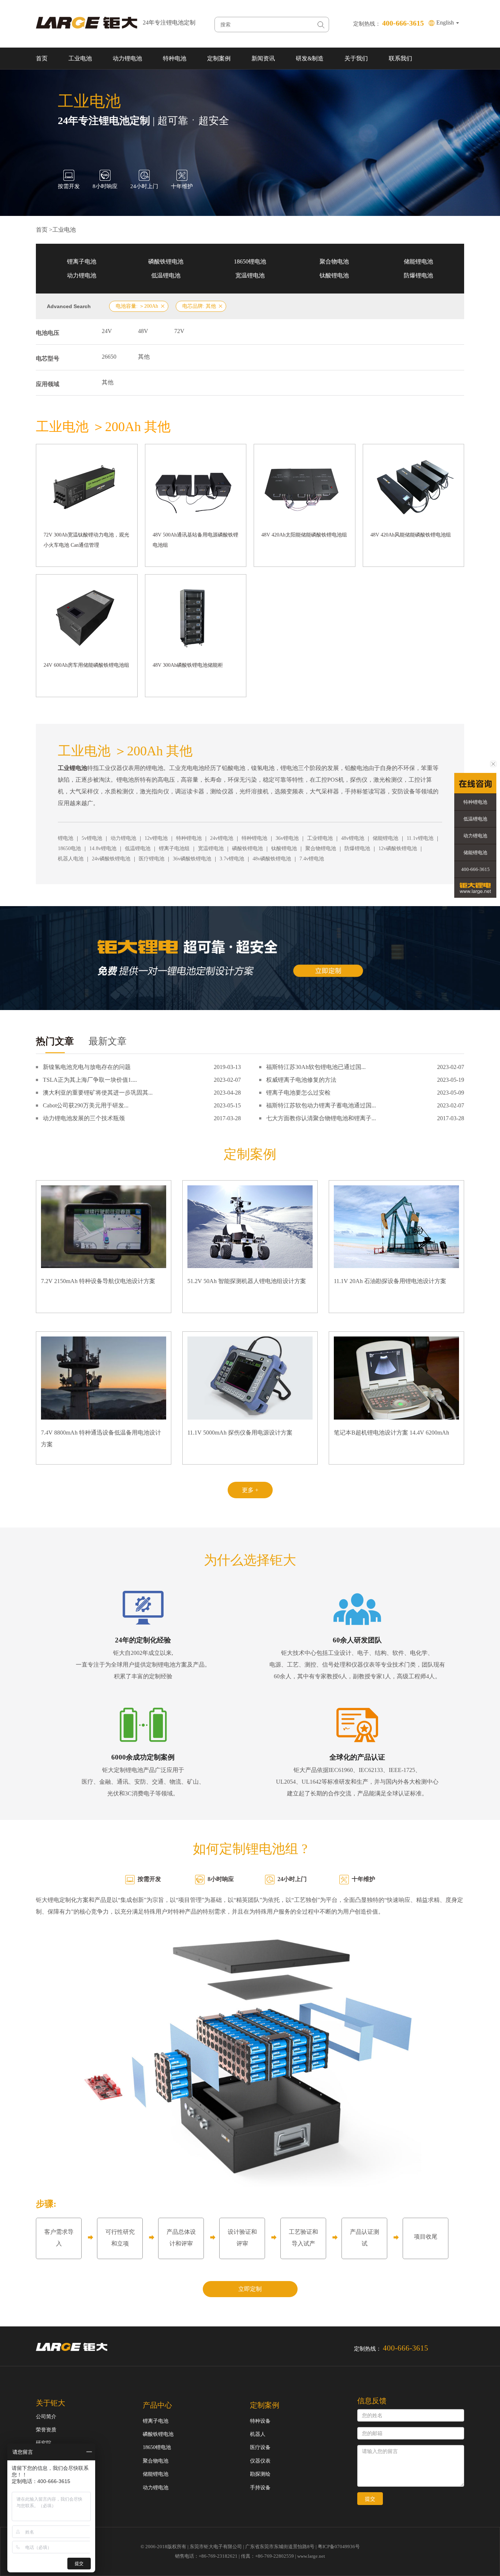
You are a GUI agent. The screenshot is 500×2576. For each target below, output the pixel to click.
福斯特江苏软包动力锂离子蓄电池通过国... (321, 1105)
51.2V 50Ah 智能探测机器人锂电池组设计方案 (247, 1281)
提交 (370, 2499)
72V (179, 331)
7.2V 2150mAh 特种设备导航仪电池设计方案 (98, 1281)
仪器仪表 (260, 2461)
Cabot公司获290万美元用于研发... (86, 1105)
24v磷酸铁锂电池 (111, 859)
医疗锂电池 (152, 859)
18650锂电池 (250, 261)
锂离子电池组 (174, 848)
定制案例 (219, 58)
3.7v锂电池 (232, 859)
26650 (109, 357)
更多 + (250, 1490)
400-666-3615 (475, 869)
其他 (144, 357)
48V (143, 331)
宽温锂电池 (250, 275)
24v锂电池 (222, 838)
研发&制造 (310, 58)
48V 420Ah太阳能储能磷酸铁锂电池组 (304, 535)
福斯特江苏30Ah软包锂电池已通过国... (316, 1067)
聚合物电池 (334, 261)
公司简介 (46, 2417)
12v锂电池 (156, 838)
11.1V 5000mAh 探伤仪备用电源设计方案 (240, 1433)
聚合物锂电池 (321, 848)
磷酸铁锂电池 (166, 261)
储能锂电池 (418, 261)
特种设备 (260, 2421)
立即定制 (250, 2289)
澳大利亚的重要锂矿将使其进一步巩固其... (98, 1093)
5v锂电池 (92, 838)
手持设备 (260, 2488)
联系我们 (400, 58)
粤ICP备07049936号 (339, 2547)
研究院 (44, 2443)
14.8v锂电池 (103, 848)
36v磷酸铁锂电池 (192, 859)
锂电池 (66, 838)
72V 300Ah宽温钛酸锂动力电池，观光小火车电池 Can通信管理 (86, 540)
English (446, 23)
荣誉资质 (46, 2430)
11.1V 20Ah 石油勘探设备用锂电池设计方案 (390, 1281)
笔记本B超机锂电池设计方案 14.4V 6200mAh (391, 1433)
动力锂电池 (127, 58)
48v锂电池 (353, 838)
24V (107, 331)
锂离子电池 (82, 261)
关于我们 (356, 58)
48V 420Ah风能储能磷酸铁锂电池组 (411, 535)
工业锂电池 (320, 838)
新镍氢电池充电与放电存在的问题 (87, 1067)
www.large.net (311, 2556)
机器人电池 (71, 859)
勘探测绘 (260, 2474)
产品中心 (157, 2405)
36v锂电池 (287, 838)
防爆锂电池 (418, 275)
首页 (42, 58)
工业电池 (80, 58)
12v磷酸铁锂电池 (398, 848)
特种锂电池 (189, 838)
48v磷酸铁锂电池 (272, 859)
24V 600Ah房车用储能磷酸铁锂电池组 (86, 665)
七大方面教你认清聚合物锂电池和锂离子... (321, 1118)
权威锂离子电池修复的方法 (301, 1080)
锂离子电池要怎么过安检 (298, 1093)
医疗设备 (260, 2447)
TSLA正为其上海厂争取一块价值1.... (90, 1080)
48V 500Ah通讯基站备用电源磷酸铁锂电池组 (195, 540)
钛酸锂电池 (334, 275)
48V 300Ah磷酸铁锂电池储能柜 (188, 665)
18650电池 (69, 848)
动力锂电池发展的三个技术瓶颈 (84, 1118)
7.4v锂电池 (312, 859)
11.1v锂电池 (420, 838)
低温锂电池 (166, 275)
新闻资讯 (263, 58)
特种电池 (175, 58)
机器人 (258, 2434)
